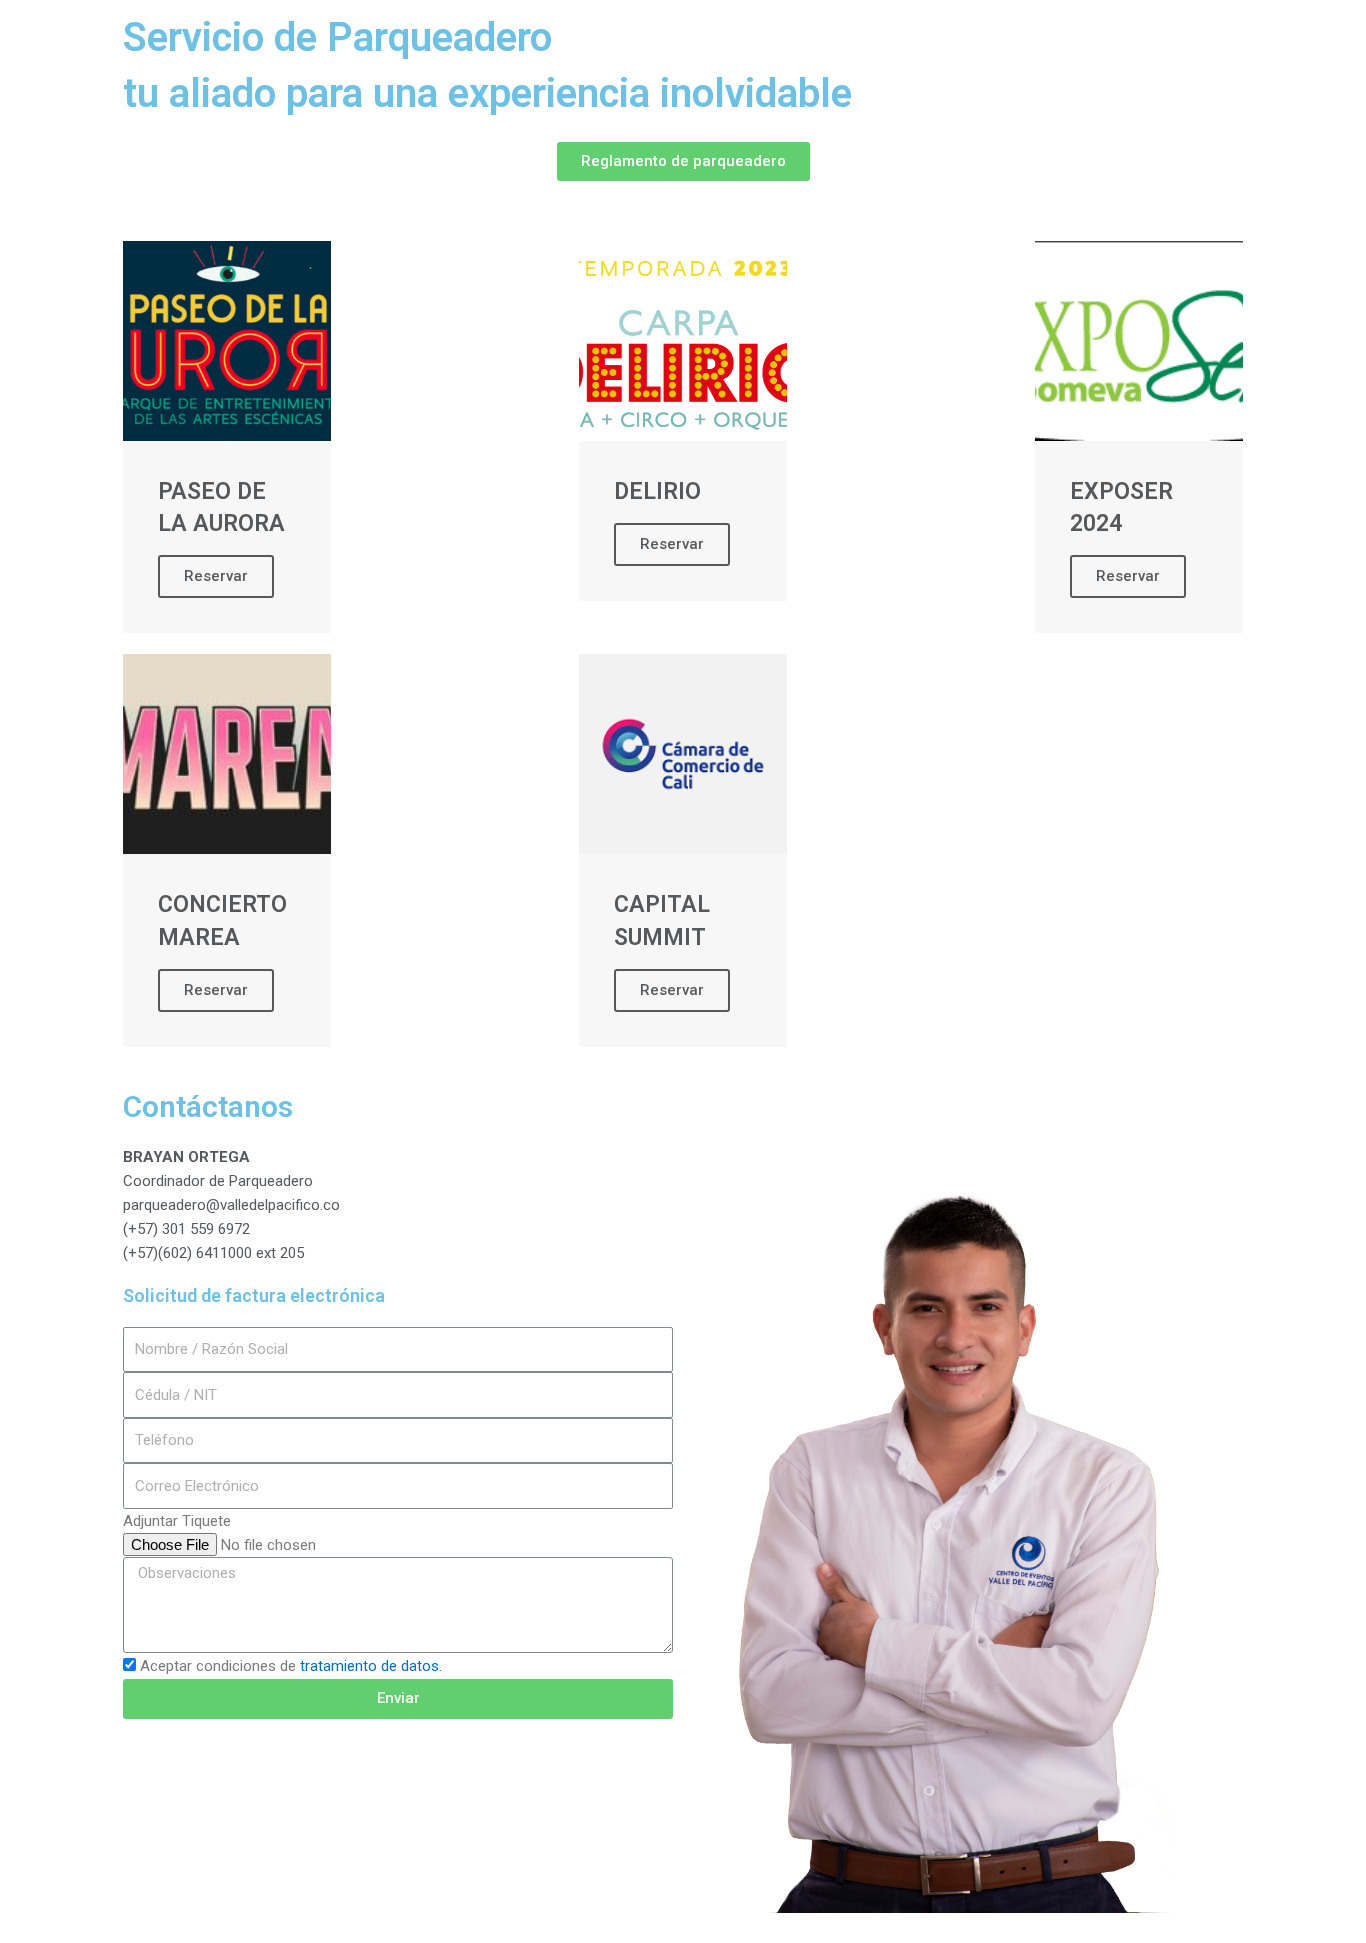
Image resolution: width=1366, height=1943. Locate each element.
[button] (683, 161)
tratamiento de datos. (371, 1666)
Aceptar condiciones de (291, 1666)
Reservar (216, 576)
